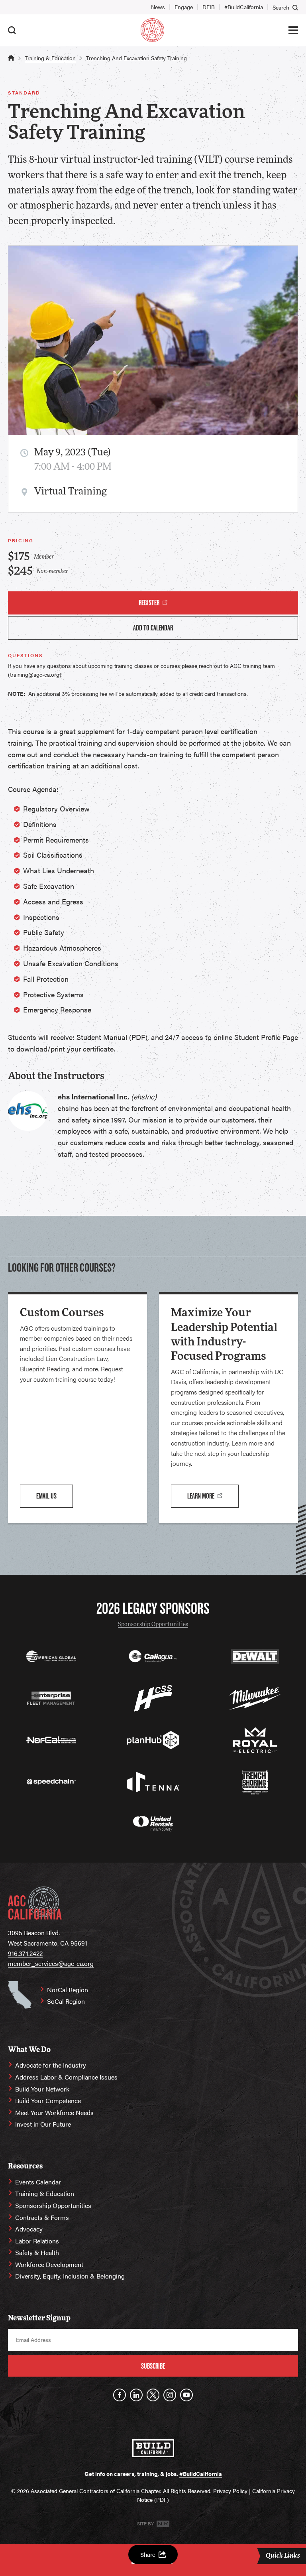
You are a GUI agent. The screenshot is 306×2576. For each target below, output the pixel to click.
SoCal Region (66, 2001)
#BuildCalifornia (244, 7)
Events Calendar (38, 2182)
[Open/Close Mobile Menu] (293, 30)
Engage (184, 7)
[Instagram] (170, 2395)
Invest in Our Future (43, 2124)
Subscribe (153, 2366)
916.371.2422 (25, 1953)
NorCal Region (68, 1990)
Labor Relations (37, 2241)
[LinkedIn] (136, 2395)
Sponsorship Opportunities (153, 1625)
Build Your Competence (48, 2100)
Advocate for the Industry (51, 2065)
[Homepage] (152, 30)
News (158, 7)
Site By (146, 2523)
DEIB (209, 7)
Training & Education (50, 58)
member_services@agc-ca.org (51, 1963)
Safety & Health (37, 2252)
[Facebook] (120, 2395)
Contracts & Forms (42, 2217)
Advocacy (29, 2229)
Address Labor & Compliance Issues (66, 2077)
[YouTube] (186, 2395)
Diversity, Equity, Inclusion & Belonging (70, 2276)
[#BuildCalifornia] (153, 2448)
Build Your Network (42, 2089)
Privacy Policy (230, 2491)
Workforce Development (49, 2264)
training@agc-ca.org (35, 674)
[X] (153, 2395)
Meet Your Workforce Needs (54, 2112)
